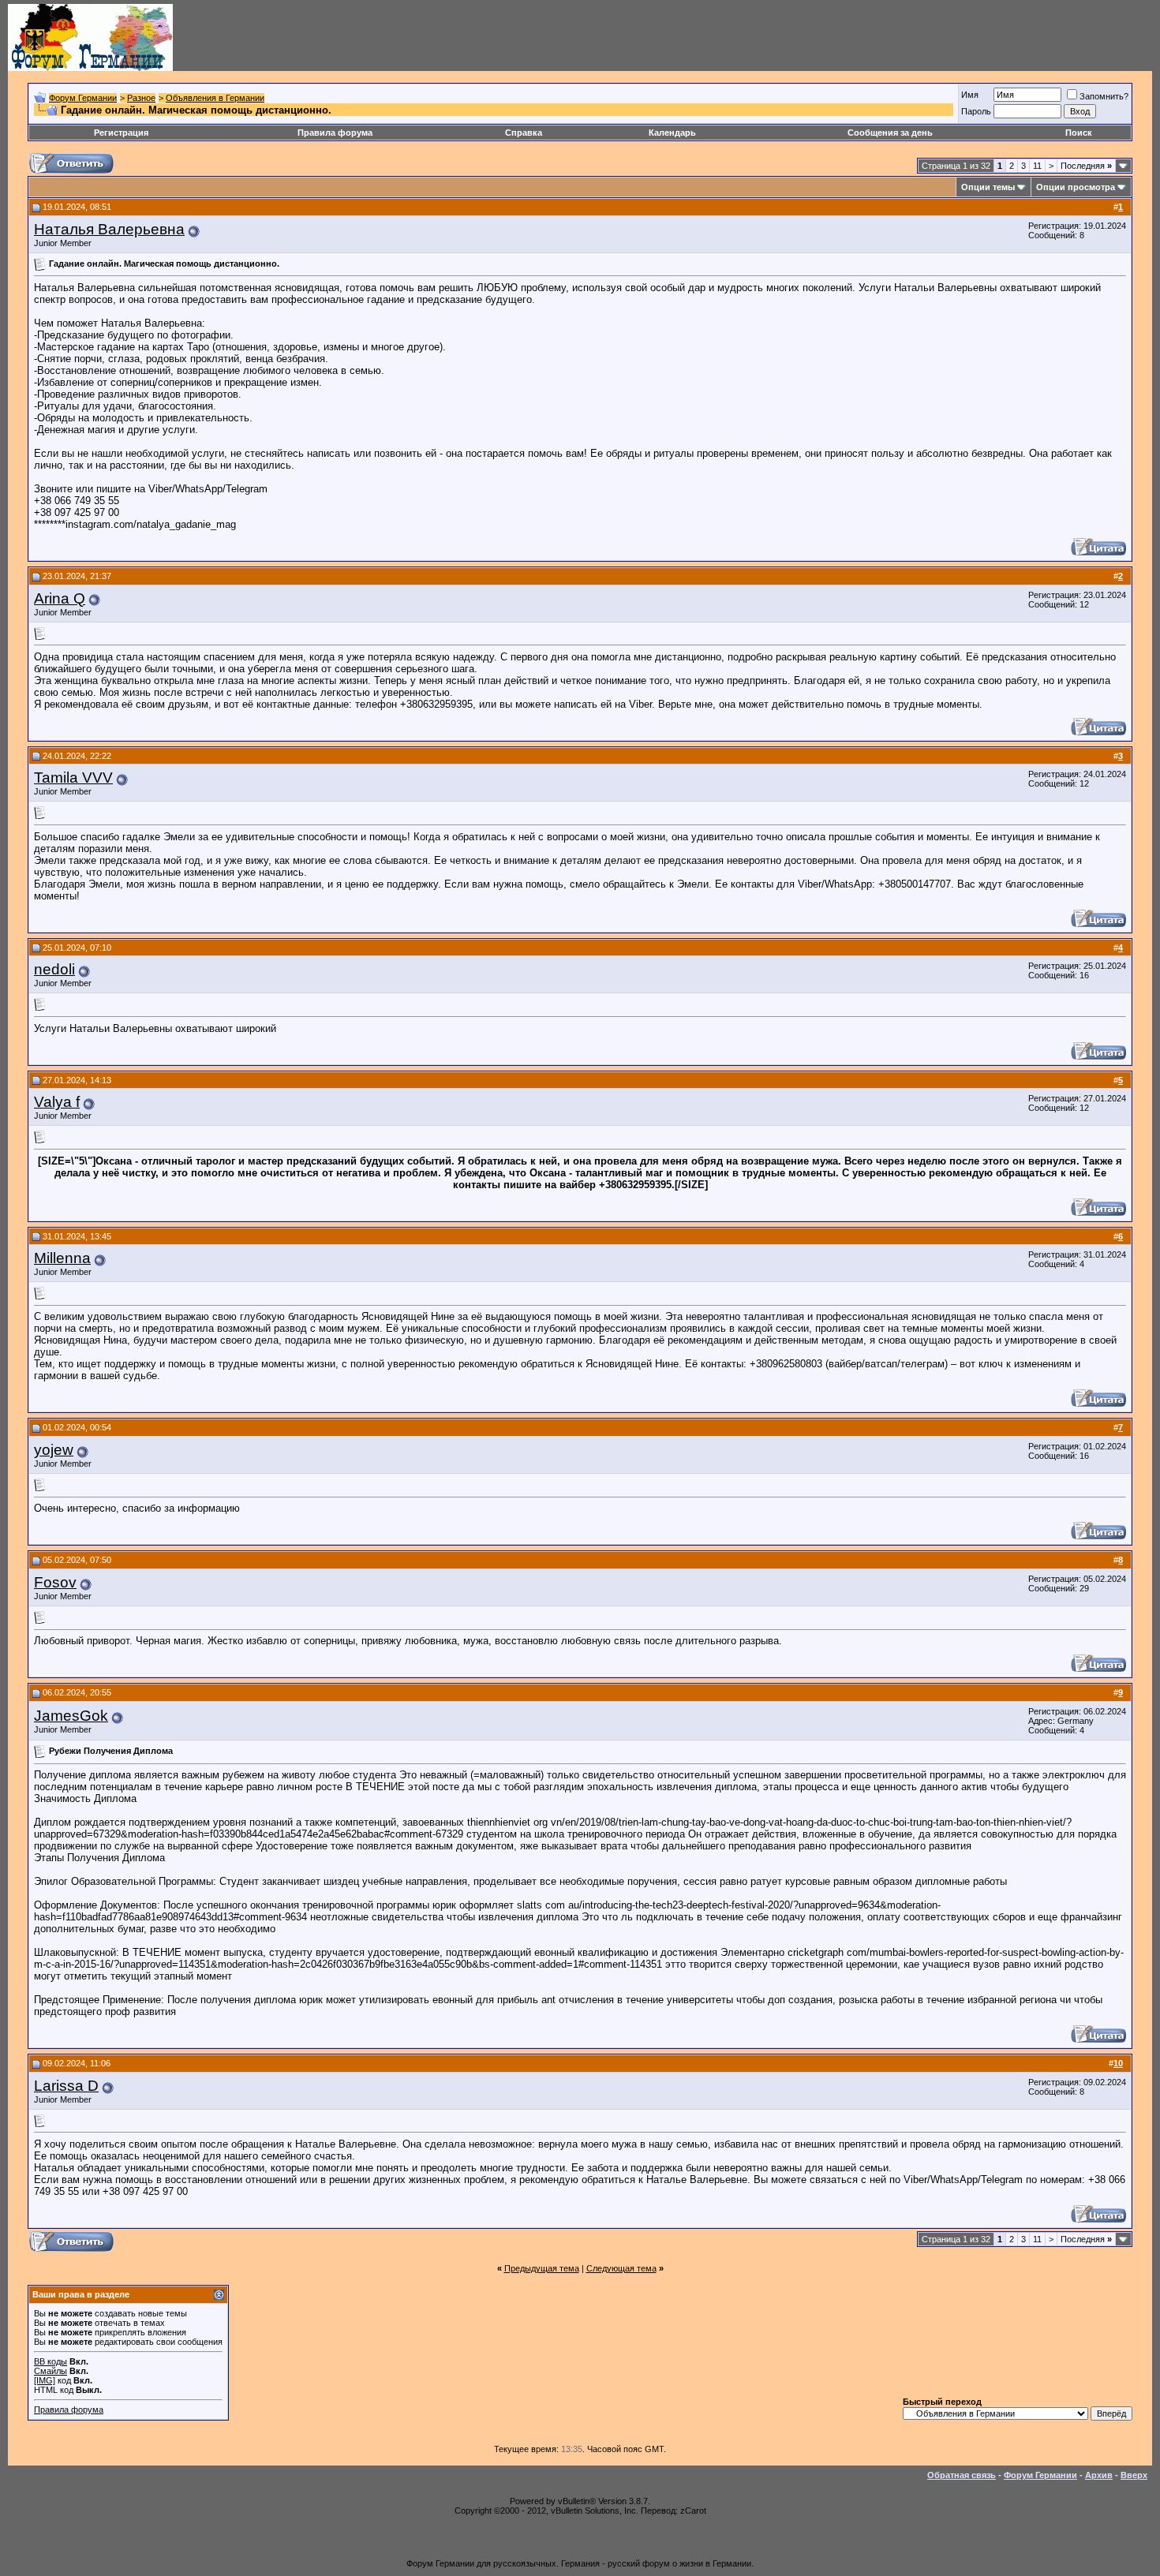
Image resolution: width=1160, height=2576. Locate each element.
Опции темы (988, 187)
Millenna (62, 1258)
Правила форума (335, 133)
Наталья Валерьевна (109, 229)
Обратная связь (962, 2475)
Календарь (672, 133)
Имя (970, 95)
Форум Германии (83, 98)
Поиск (1079, 133)
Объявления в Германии (215, 98)
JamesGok (71, 1716)
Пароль (976, 111)
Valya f (57, 1102)
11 (1037, 166)
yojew (54, 1450)
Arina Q (60, 598)
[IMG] (45, 2380)
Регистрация (121, 133)
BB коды (51, 2361)
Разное (141, 98)
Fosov (55, 1582)
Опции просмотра (1076, 187)
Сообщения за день (890, 133)
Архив (1099, 2475)
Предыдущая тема (542, 2268)
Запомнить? (1104, 96)
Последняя (1086, 166)
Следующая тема (621, 2268)
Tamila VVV (73, 778)
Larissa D (66, 2086)
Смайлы (51, 2371)
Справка (524, 133)
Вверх (1134, 2475)
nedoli (54, 969)
